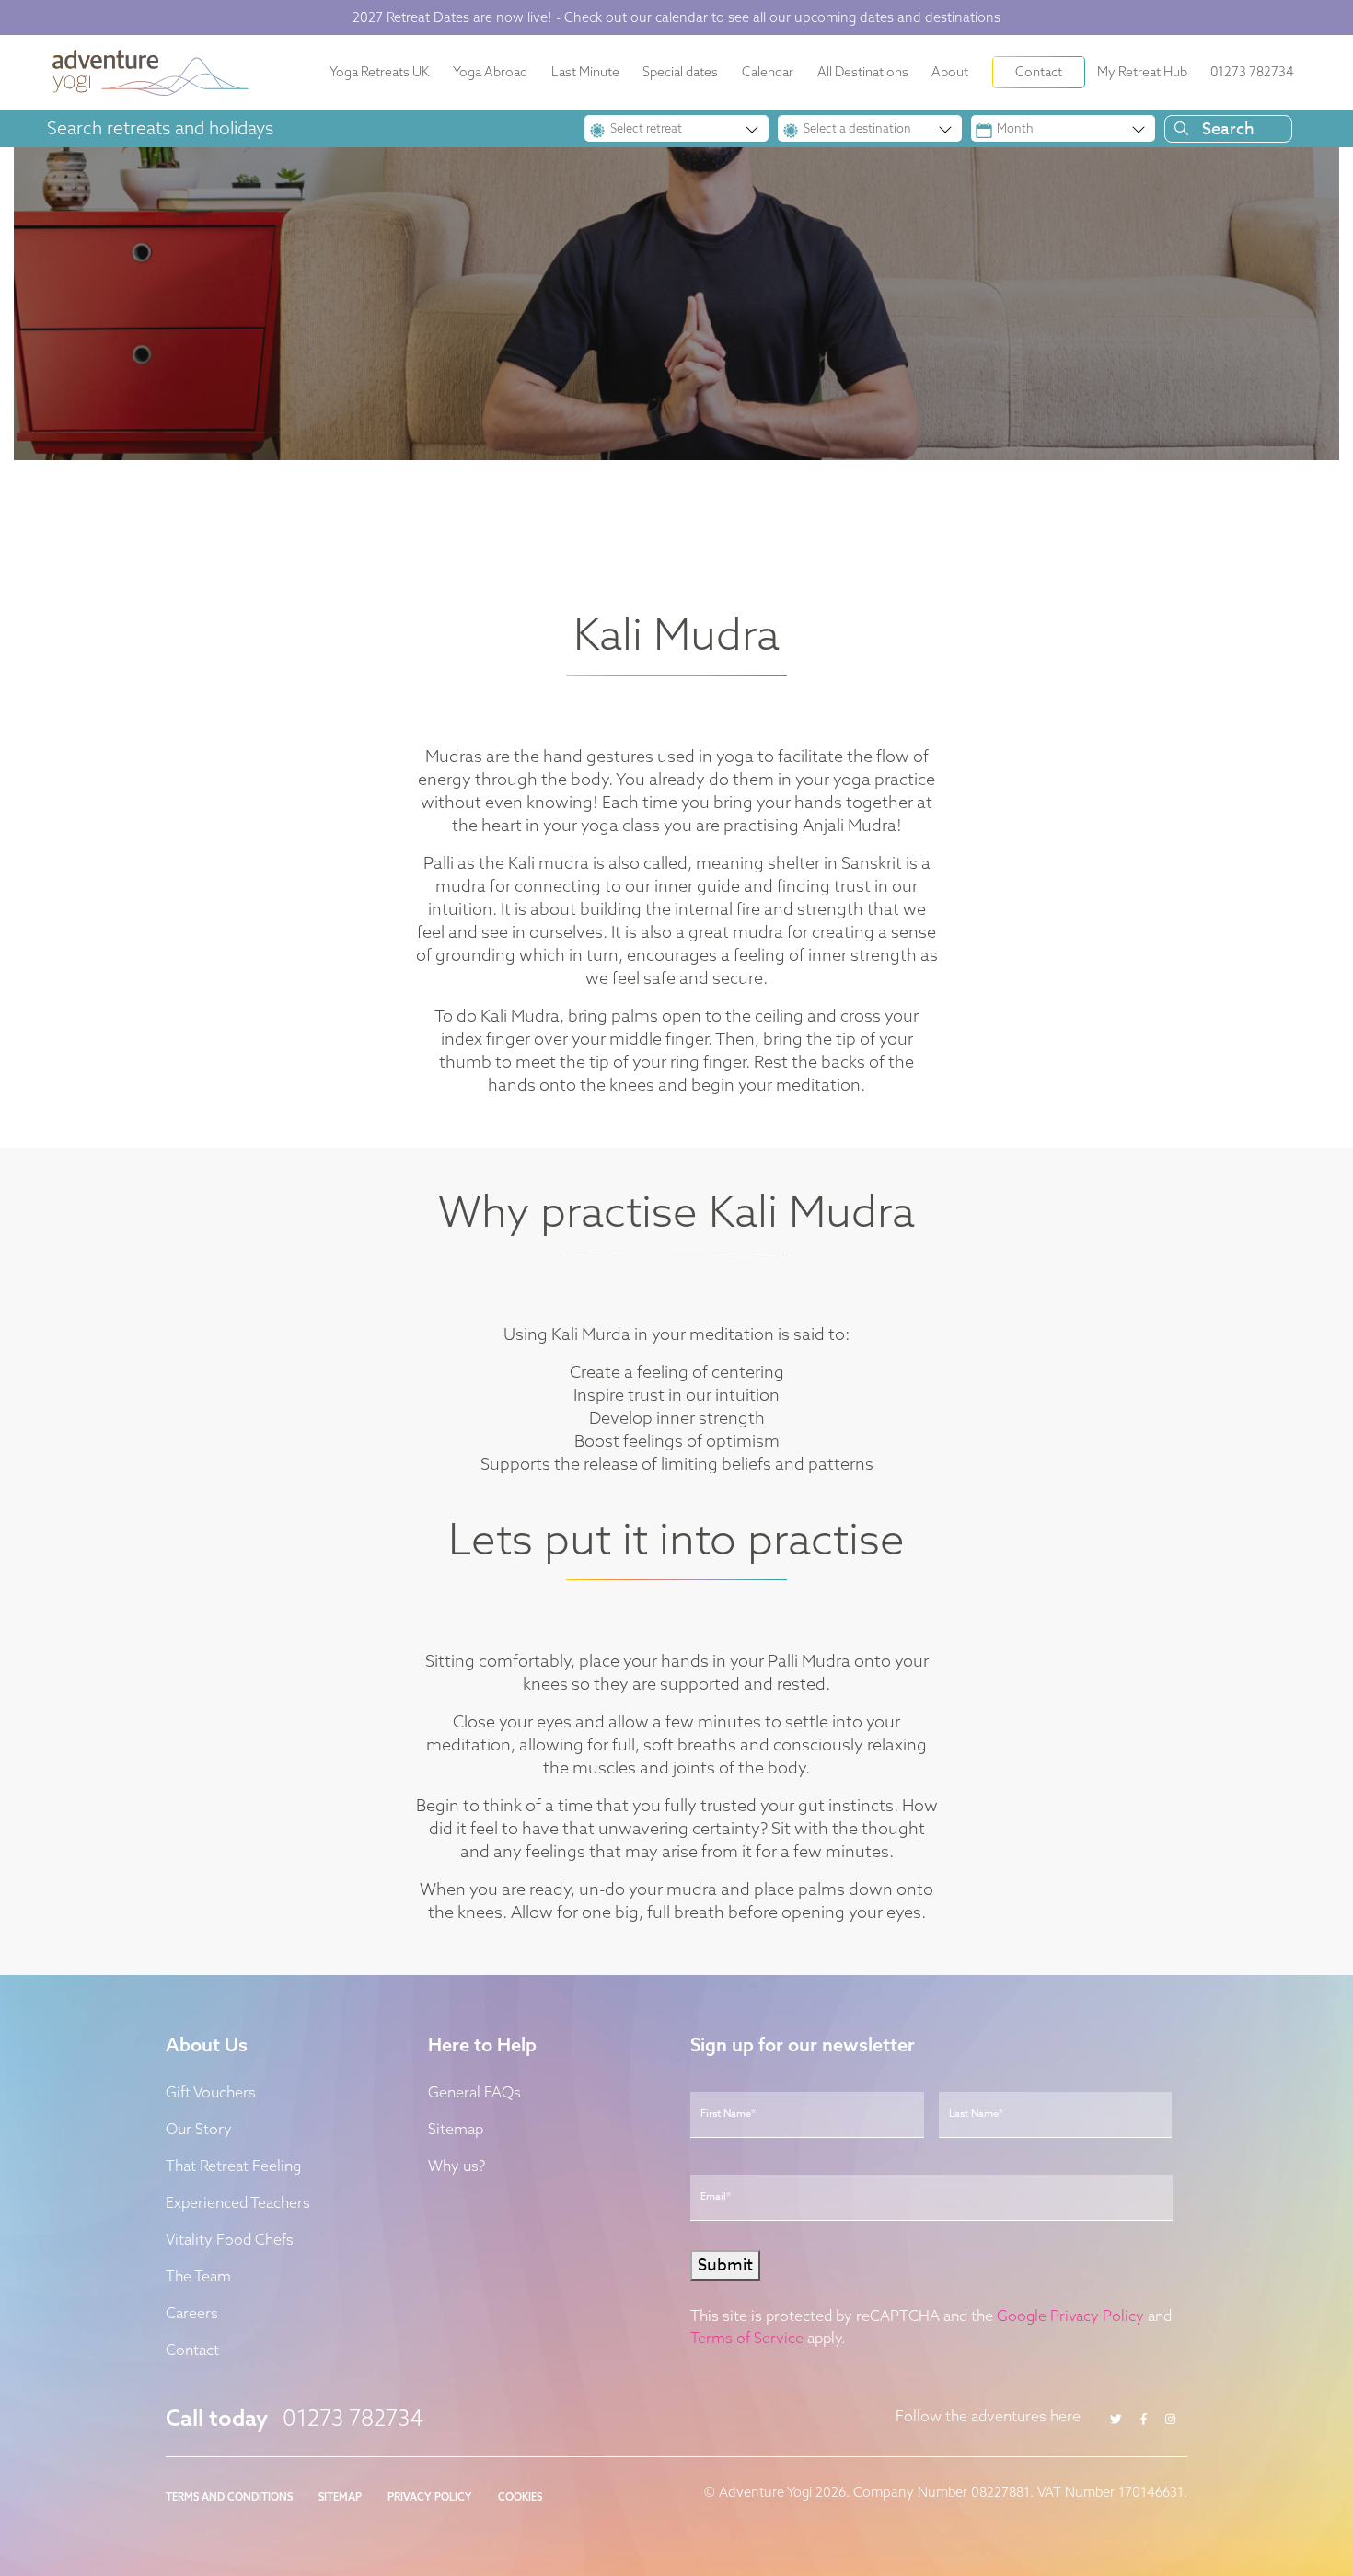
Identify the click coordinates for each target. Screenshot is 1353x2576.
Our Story (199, 2129)
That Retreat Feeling (233, 2166)
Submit (725, 2265)
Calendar (768, 72)
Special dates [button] (680, 72)
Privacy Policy (430, 2497)
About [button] (950, 72)
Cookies (520, 2497)
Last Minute (585, 72)
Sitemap (456, 2129)
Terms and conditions (229, 2497)
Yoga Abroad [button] (490, 72)
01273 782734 (1252, 72)
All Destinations (863, 72)
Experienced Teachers (238, 2202)
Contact (1039, 72)
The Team (198, 2276)
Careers (192, 2313)
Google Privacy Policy (1070, 2316)
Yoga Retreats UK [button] (380, 72)
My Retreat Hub (1142, 72)
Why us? (457, 2166)
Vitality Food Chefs (230, 2239)
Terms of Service (747, 2338)
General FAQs (474, 2092)
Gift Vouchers (211, 2092)
